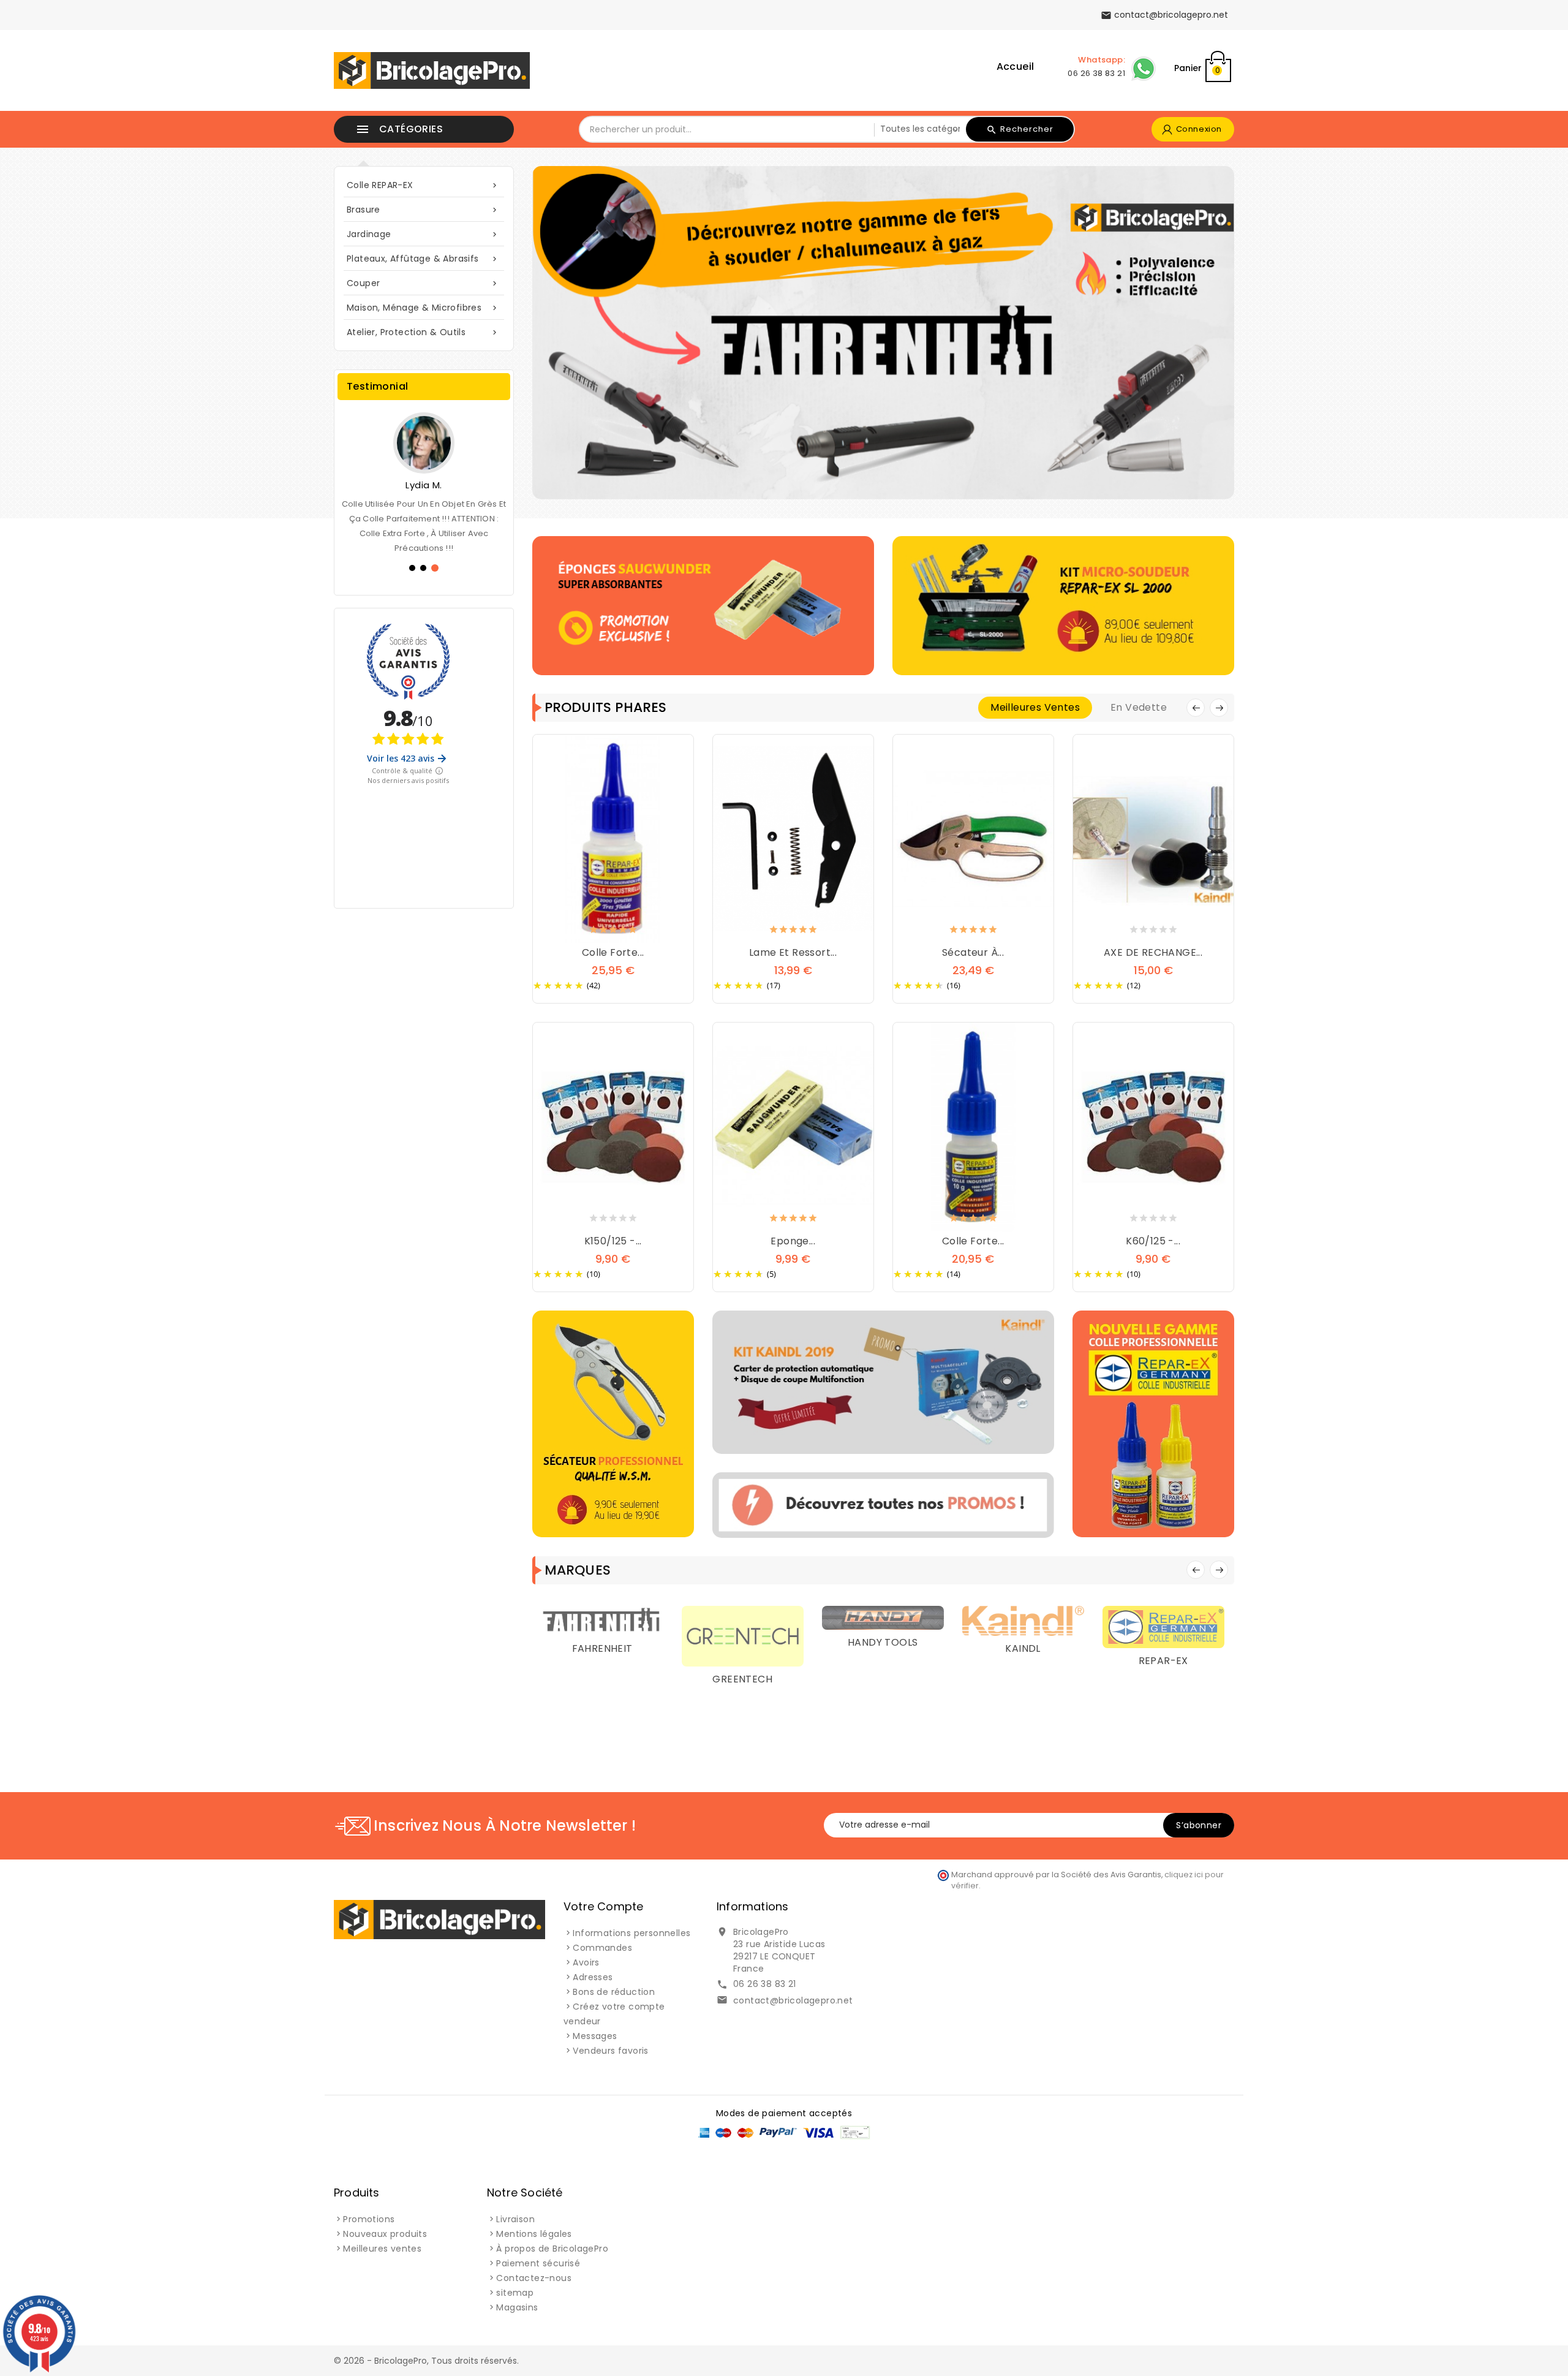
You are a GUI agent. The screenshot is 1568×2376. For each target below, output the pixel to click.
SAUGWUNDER (1163, 1740)
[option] (883, 333)
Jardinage (423, 234)
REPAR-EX (1023, 1661)
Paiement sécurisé (538, 2263)
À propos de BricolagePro (552, 2249)
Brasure (423, 210)
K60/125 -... (1153, 1241)
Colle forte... (613, 952)
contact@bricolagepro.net (793, 2000)
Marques (578, 1570)
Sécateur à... (973, 952)
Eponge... (793, 1241)
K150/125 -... (613, 1241)
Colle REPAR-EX (423, 185)
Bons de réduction (614, 1992)
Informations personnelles (631, 1933)
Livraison (515, 2219)
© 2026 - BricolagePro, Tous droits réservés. (426, 2361)
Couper (423, 283)
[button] (587, 333)
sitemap (515, 2293)
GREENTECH (602, 1679)
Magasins (517, 2307)
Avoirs (586, 1962)
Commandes (602, 1948)
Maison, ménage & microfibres (423, 308)
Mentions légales (534, 2234)
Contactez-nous (534, 2278)
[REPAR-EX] (1023, 1626)
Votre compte (603, 1906)
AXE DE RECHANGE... (1153, 952)
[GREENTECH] (602, 1635)
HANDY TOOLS (742, 1642)
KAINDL (882, 1648)
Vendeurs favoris (610, 2051)
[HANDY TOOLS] (743, 1617)
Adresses (593, 1977)
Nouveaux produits (385, 2234)
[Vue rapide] (625, 932)
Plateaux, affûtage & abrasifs (423, 259)
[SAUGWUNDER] (1163, 1666)
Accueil (1016, 66)
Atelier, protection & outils (423, 332)
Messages (595, 2036)
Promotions (369, 2219)
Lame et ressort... (793, 952)
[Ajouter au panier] (601, 932)
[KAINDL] (883, 1620)
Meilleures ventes (382, 2249)
